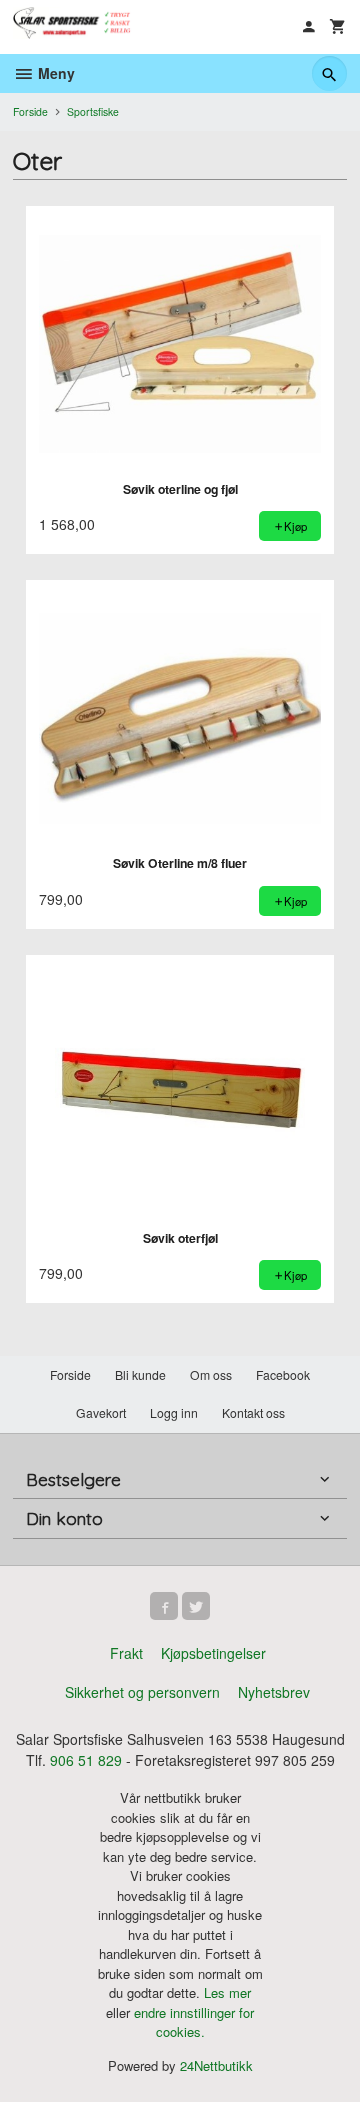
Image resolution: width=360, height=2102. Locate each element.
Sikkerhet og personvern (142, 1692)
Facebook (283, 1374)
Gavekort (101, 1412)
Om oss (211, 1374)
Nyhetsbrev (274, 1692)
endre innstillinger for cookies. (194, 2022)
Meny (54, 73)
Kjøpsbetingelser (213, 1653)
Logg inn (174, 1412)
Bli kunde (140, 1374)
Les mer (227, 1992)
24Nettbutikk (216, 2065)
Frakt (126, 1653)
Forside (30, 111)
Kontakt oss (253, 1412)
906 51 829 (86, 1760)
